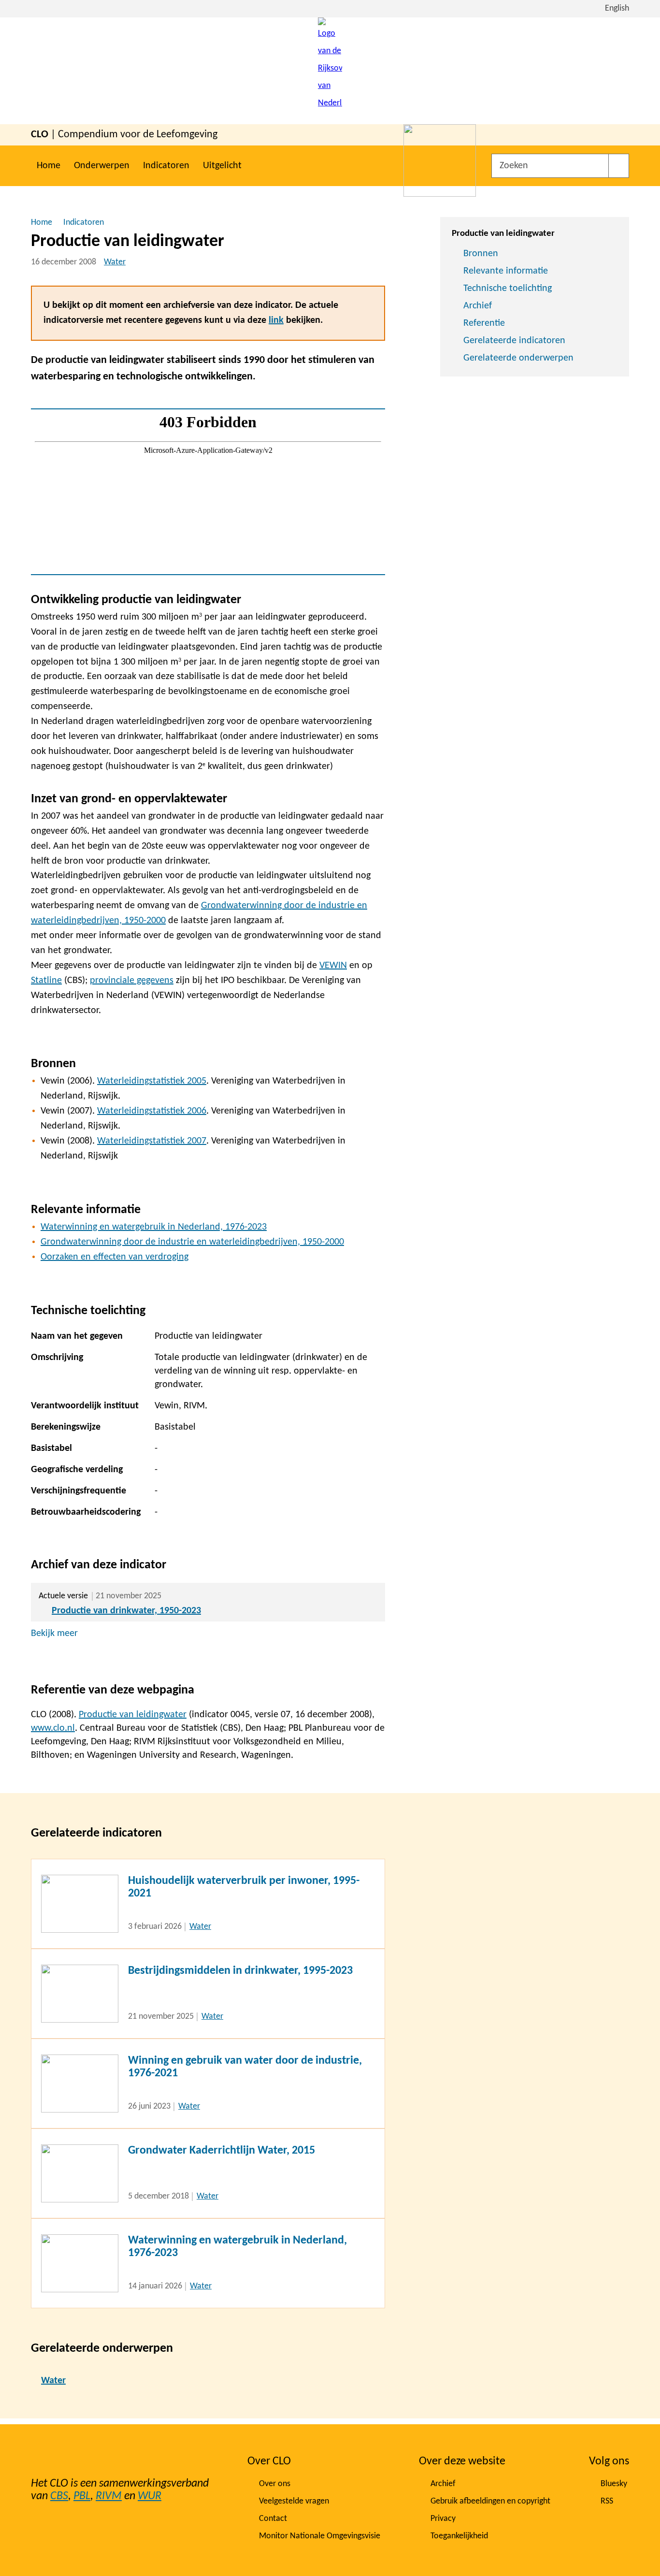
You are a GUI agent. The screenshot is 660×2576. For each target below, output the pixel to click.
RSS (607, 2501)
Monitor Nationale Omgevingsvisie (320, 2536)
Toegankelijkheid (459, 2536)
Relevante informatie (506, 271)
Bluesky (614, 2484)
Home (49, 166)
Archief (478, 306)
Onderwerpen (102, 166)
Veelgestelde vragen (294, 2501)
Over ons (275, 2484)
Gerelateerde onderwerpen (518, 358)
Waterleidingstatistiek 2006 (152, 1111)
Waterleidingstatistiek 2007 (152, 1141)
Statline (46, 981)
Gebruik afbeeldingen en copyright (490, 2501)
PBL (82, 2496)
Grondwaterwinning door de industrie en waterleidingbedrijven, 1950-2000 (192, 1242)
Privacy (443, 2519)
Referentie (484, 323)
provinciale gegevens (132, 981)
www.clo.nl (53, 1728)
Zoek (619, 166)
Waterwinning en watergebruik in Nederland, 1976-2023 (154, 1227)
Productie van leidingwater (133, 1715)
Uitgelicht (222, 166)
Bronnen (481, 254)
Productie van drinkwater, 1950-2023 (126, 1611)
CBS (59, 2496)
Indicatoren (166, 166)
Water (115, 262)
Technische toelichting (508, 289)
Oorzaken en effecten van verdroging (115, 1257)
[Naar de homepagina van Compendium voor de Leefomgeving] (330, 71)
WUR (150, 2496)
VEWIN (333, 966)
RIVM (109, 2496)
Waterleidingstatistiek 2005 (152, 1081)
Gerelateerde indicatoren (514, 341)
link (276, 320)
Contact (273, 2519)
